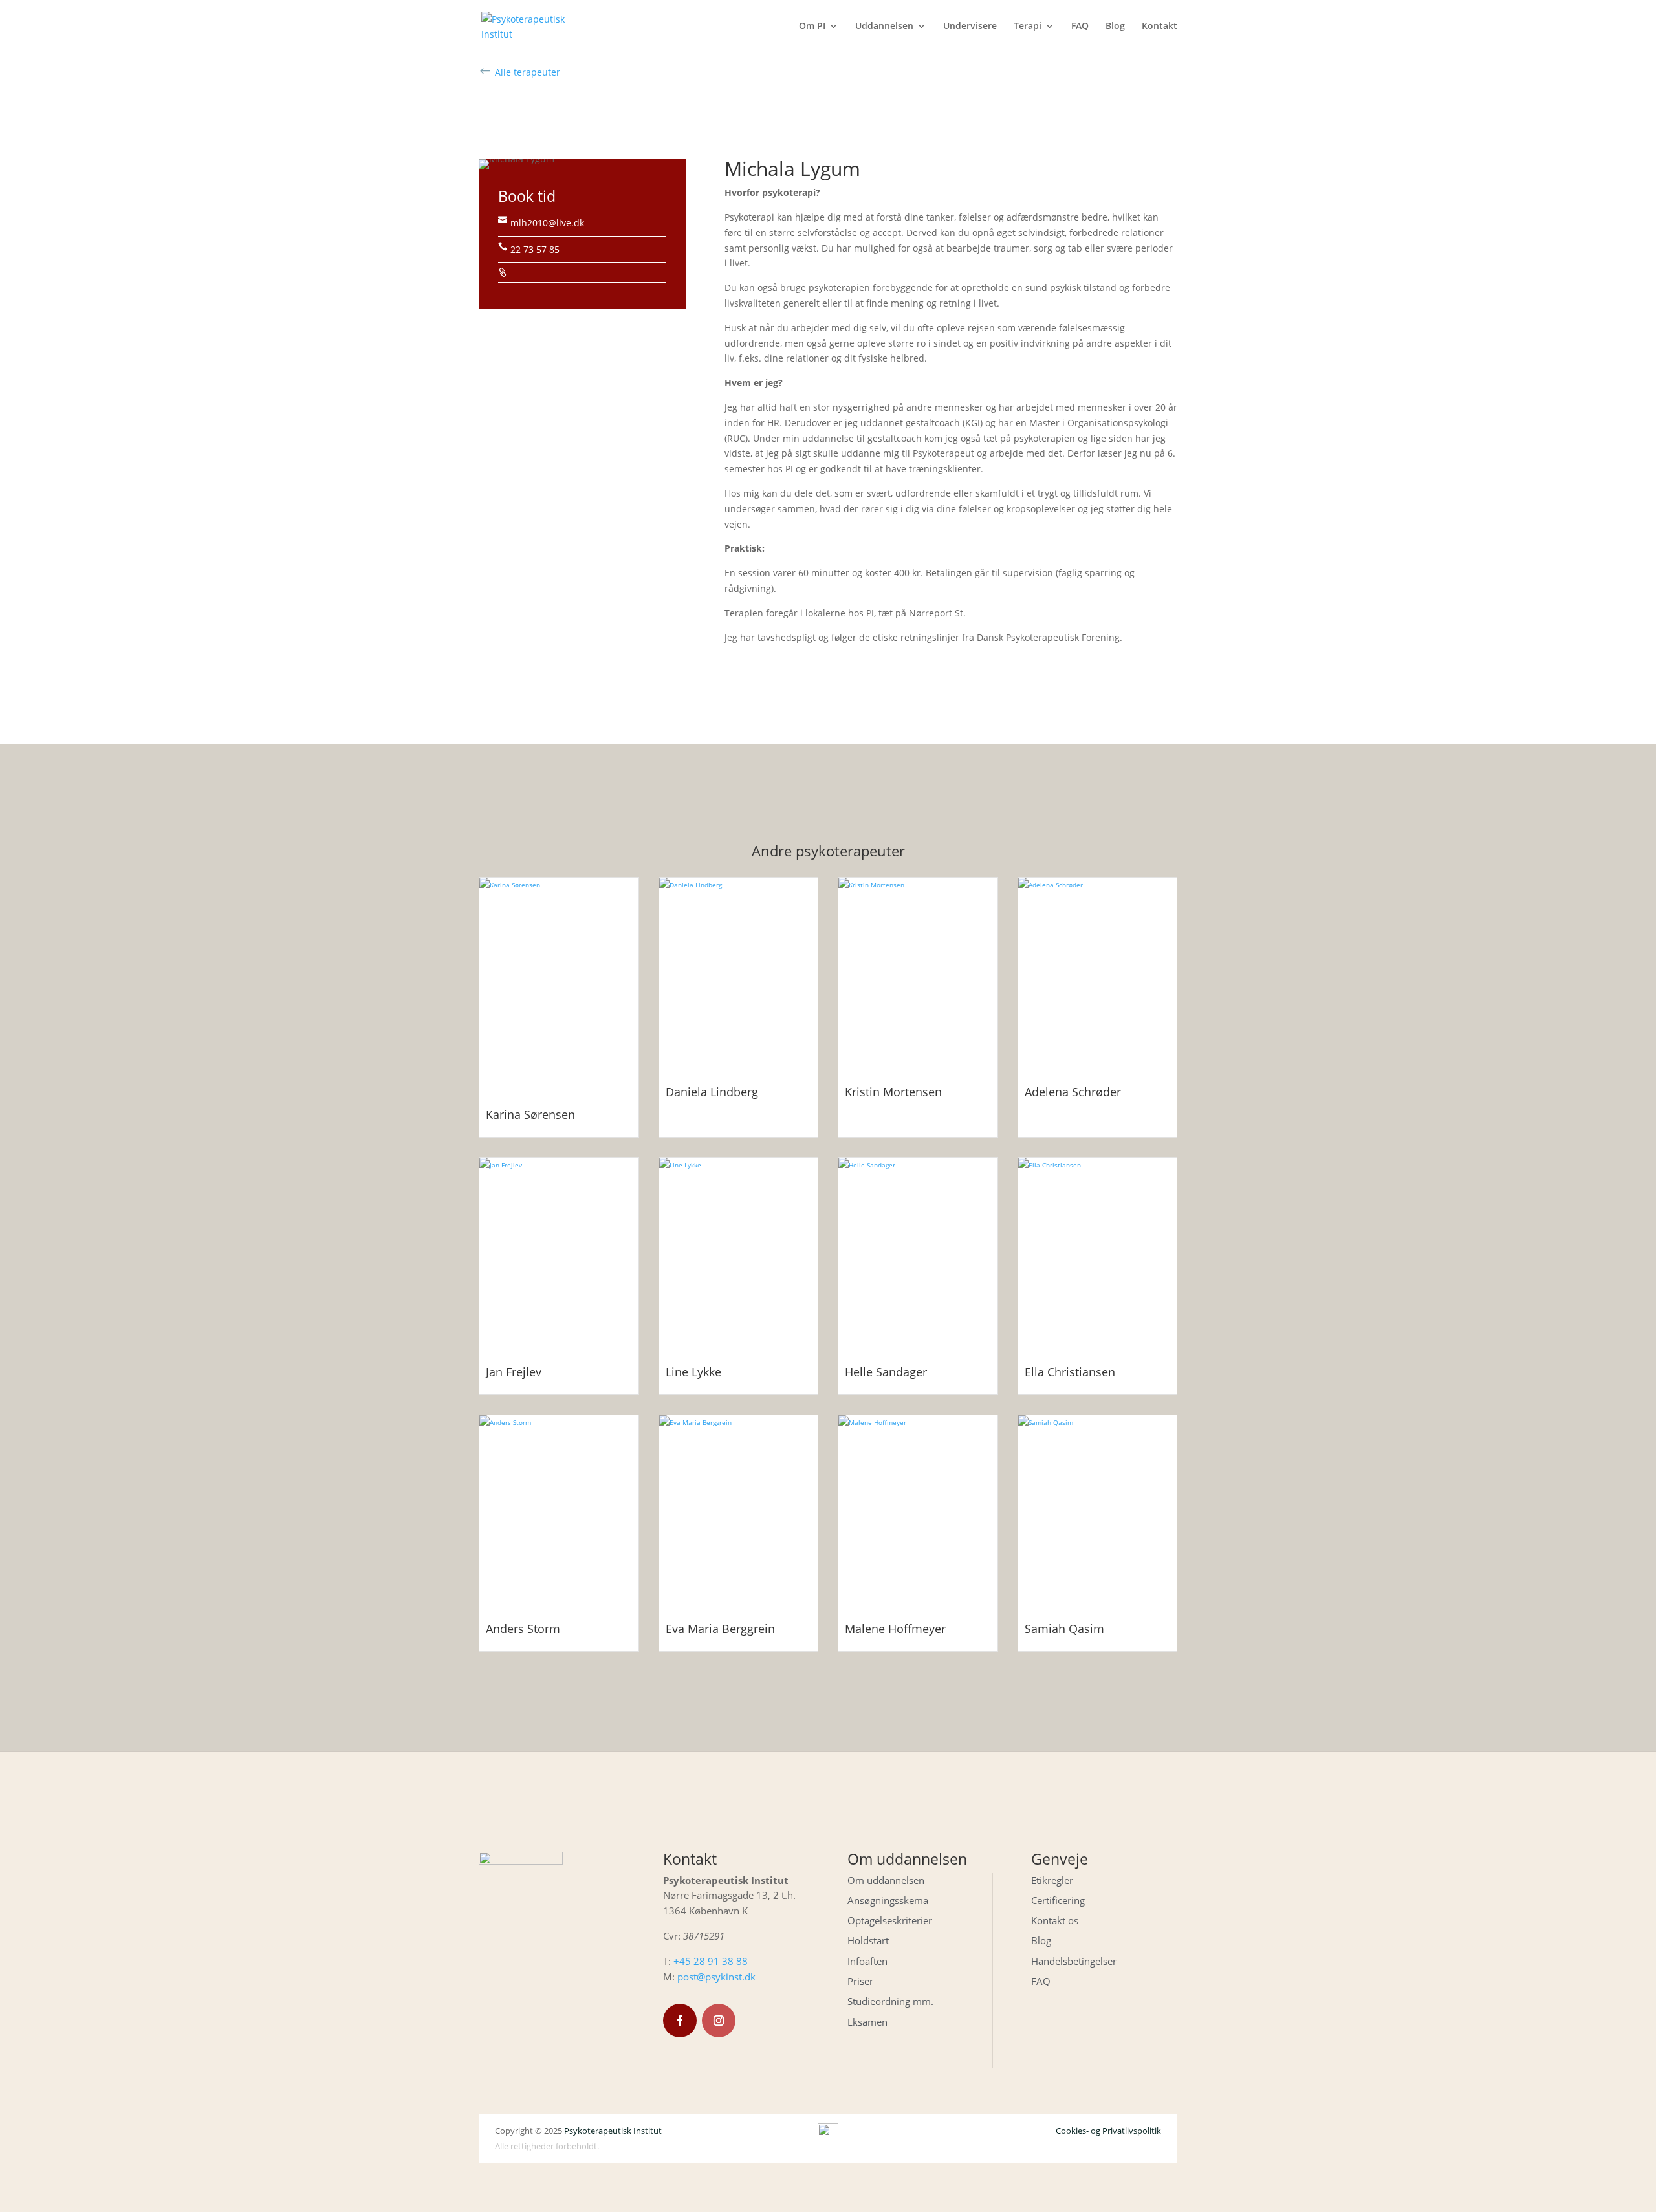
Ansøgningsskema (888, 1900)
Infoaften (867, 1961)
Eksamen (867, 2022)
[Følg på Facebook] (680, 2021)
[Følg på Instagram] (719, 2021)
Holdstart (868, 1940)
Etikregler (1052, 1880)
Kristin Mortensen (893, 1092)
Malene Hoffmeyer (895, 1629)
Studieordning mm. (890, 2001)
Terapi (1028, 27)
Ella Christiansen (1070, 1372)
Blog (1115, 27)
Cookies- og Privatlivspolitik (1108, 2131)
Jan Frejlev (514, 1372)
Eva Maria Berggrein (720, 1629)
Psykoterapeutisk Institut (613, 2131)
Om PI (812, 27)
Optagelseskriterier (890, 1920)
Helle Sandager (886, 1372)
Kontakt (1160, 27)
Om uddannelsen (886, 1880)
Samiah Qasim (1064, 1629)
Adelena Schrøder (1073, 1092)
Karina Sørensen (530, 1114)
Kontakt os (1055, 1920)
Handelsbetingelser (1074, 1961)
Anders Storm (523, 1629)
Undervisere (970, 27)
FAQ (1080, 27)
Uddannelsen (884, 27)
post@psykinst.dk (716, 1977)
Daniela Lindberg (712, 1092)
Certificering (1058, 1900)
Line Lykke (693, 1372)
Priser (860, 1981)
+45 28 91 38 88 (711, 1961)
